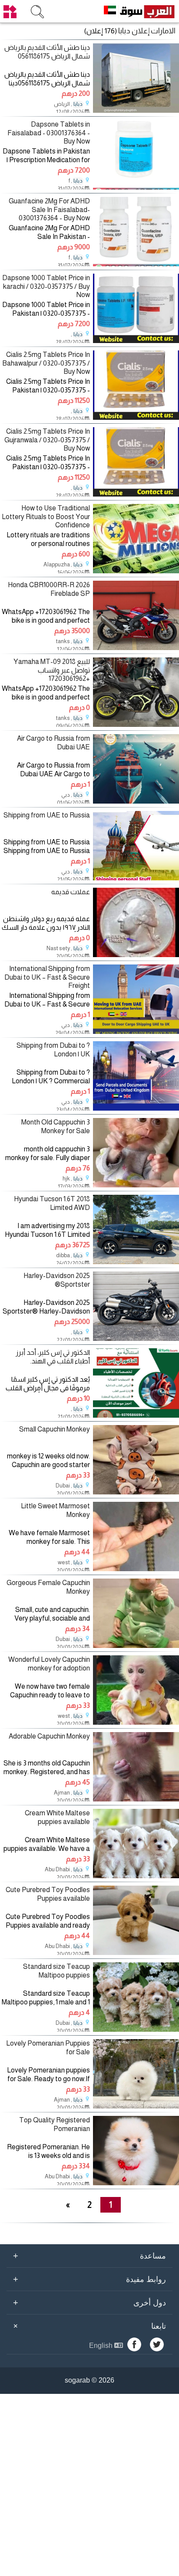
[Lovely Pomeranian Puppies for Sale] (136, 2106)
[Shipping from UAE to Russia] (136, 878)
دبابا (78, 104)
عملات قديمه (71, 892)
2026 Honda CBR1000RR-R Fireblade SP (49, 589)
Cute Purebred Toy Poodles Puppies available (48, 1894)
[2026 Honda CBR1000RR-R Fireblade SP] (136, 648)
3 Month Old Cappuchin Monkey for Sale (56, 1126)
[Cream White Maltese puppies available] (136, 1876)
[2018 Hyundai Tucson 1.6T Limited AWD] (136, 1262)
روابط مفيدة (89, 2279)
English (102, 2346)
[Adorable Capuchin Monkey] (136, 1799)
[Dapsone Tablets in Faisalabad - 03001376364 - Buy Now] (136, 187)
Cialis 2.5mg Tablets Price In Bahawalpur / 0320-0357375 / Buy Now (46, 363)
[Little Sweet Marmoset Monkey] (136, 1569)
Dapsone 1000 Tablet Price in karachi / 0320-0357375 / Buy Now (46, 286)
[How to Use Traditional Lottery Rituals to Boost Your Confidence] (136, 571)
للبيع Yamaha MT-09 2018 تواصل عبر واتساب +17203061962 (52, 670)
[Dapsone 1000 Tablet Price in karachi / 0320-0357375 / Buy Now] (136, 341)
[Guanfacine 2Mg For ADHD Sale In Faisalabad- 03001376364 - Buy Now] (136, 264)
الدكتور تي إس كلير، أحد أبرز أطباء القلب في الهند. (53, 1357)
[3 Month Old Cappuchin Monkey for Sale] (136, 1185)
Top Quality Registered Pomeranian (55, 2124)
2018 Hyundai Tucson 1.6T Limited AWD (52, 1203)
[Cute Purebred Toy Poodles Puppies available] (136, 1953)
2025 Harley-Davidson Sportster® (57, 1280)
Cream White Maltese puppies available (57, 1817)
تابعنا (88, 2326)
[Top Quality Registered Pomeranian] (136, 2183)
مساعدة (89, 2256)
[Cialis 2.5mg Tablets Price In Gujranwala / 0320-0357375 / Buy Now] (136, 494)
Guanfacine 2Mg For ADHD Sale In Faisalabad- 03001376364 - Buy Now (49, 209)
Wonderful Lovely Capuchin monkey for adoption (49, 1664)
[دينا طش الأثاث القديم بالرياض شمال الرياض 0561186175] (136, 110)
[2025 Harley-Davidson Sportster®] (136, 1339)
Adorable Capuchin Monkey (49, 1736)
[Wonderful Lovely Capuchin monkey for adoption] (136, 1722)
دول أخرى (89, 2302)
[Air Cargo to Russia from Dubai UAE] (136, 801)
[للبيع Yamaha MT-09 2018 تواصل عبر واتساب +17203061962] (136, 724)
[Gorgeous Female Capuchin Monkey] (136, 1646)
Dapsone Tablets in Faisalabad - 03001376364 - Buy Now (49, 132)
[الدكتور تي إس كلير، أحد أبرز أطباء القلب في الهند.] (136, 1415)
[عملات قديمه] (136, 955)
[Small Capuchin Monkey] (136, 1492)
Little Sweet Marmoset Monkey (55, 1510)
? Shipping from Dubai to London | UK (53, 1049)
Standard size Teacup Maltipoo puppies (56, 1971)
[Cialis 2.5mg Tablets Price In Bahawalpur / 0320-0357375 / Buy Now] (136, 417)
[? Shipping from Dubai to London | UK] (136, 1108)
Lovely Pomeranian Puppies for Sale (48, 2047)
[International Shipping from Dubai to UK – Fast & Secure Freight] (136, 1031)
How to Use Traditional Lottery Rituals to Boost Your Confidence (46, 516)
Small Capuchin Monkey (55, 1429)
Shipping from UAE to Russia (47, 815)
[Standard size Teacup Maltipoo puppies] (136, 2029)
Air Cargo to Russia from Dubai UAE (53, 742)
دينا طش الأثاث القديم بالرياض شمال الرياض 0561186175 (47, 52)
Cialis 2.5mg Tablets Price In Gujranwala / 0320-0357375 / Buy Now (47, 440)
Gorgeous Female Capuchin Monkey (48, 1587)
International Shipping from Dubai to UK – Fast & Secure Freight (47, 977)
